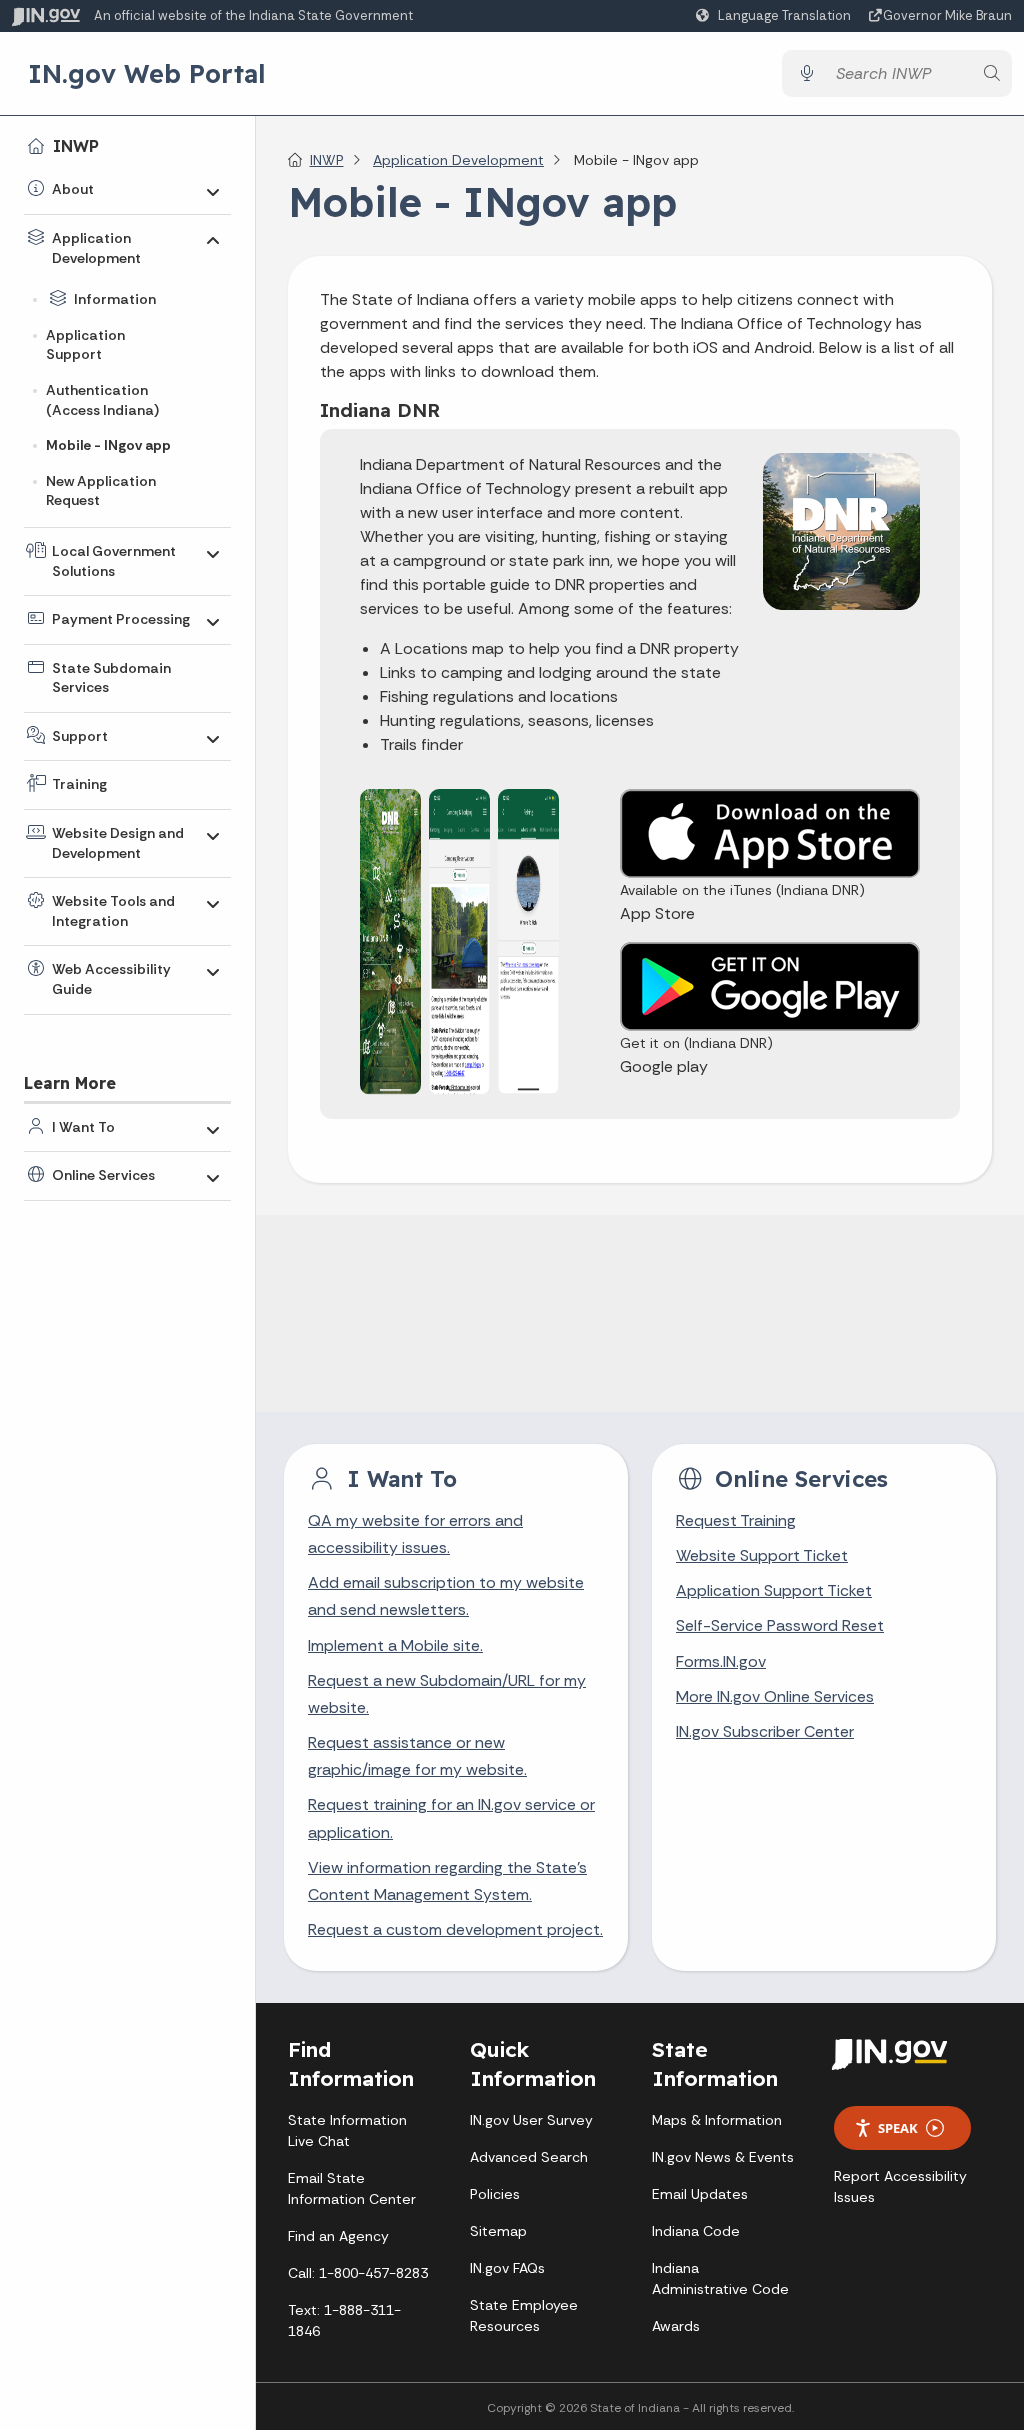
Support (80, 736)
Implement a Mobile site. (395, 1645)
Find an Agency (338, 2236)
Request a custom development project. (455, 1929)
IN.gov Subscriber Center (765, 1731)
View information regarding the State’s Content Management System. (447, 1881)
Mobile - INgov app (108, 445)
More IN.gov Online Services (775, 1696)
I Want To (83, 1127)
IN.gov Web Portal (147, 73)
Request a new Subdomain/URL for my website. (447, 1694)
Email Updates (700, 2194)
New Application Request (101, 491)
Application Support (85, 345)
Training (79, 784)
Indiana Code (696, 2231)
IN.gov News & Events (723, 2157)
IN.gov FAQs (507, 2268)
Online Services (103, 1175)
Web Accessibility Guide (111, 979)
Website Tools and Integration (113, 911)
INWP (76, 146)
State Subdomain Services (111, 678)
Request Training (736, 1520)
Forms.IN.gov (721, 1661)
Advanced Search (529, 2157)
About (73, 189)
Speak (898, 2128)
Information (115, 299)
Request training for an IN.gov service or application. (451, 1818)
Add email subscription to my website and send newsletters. (446, 1596)
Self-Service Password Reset (780, 1625)
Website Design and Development (118, 843)
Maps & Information (717, 2120)
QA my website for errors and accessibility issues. (415, 1534)
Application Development (96, 248)
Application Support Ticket (774, 1590)
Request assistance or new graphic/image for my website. (417, 1756)
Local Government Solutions (114, 561)
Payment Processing (121, 619)
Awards (676, 2326)
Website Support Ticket (762, 1555)
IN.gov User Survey (531, 2120)
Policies (495, 2194)
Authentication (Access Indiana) (102, 400)
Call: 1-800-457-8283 (358, 2273)
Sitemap (498, 2231)
